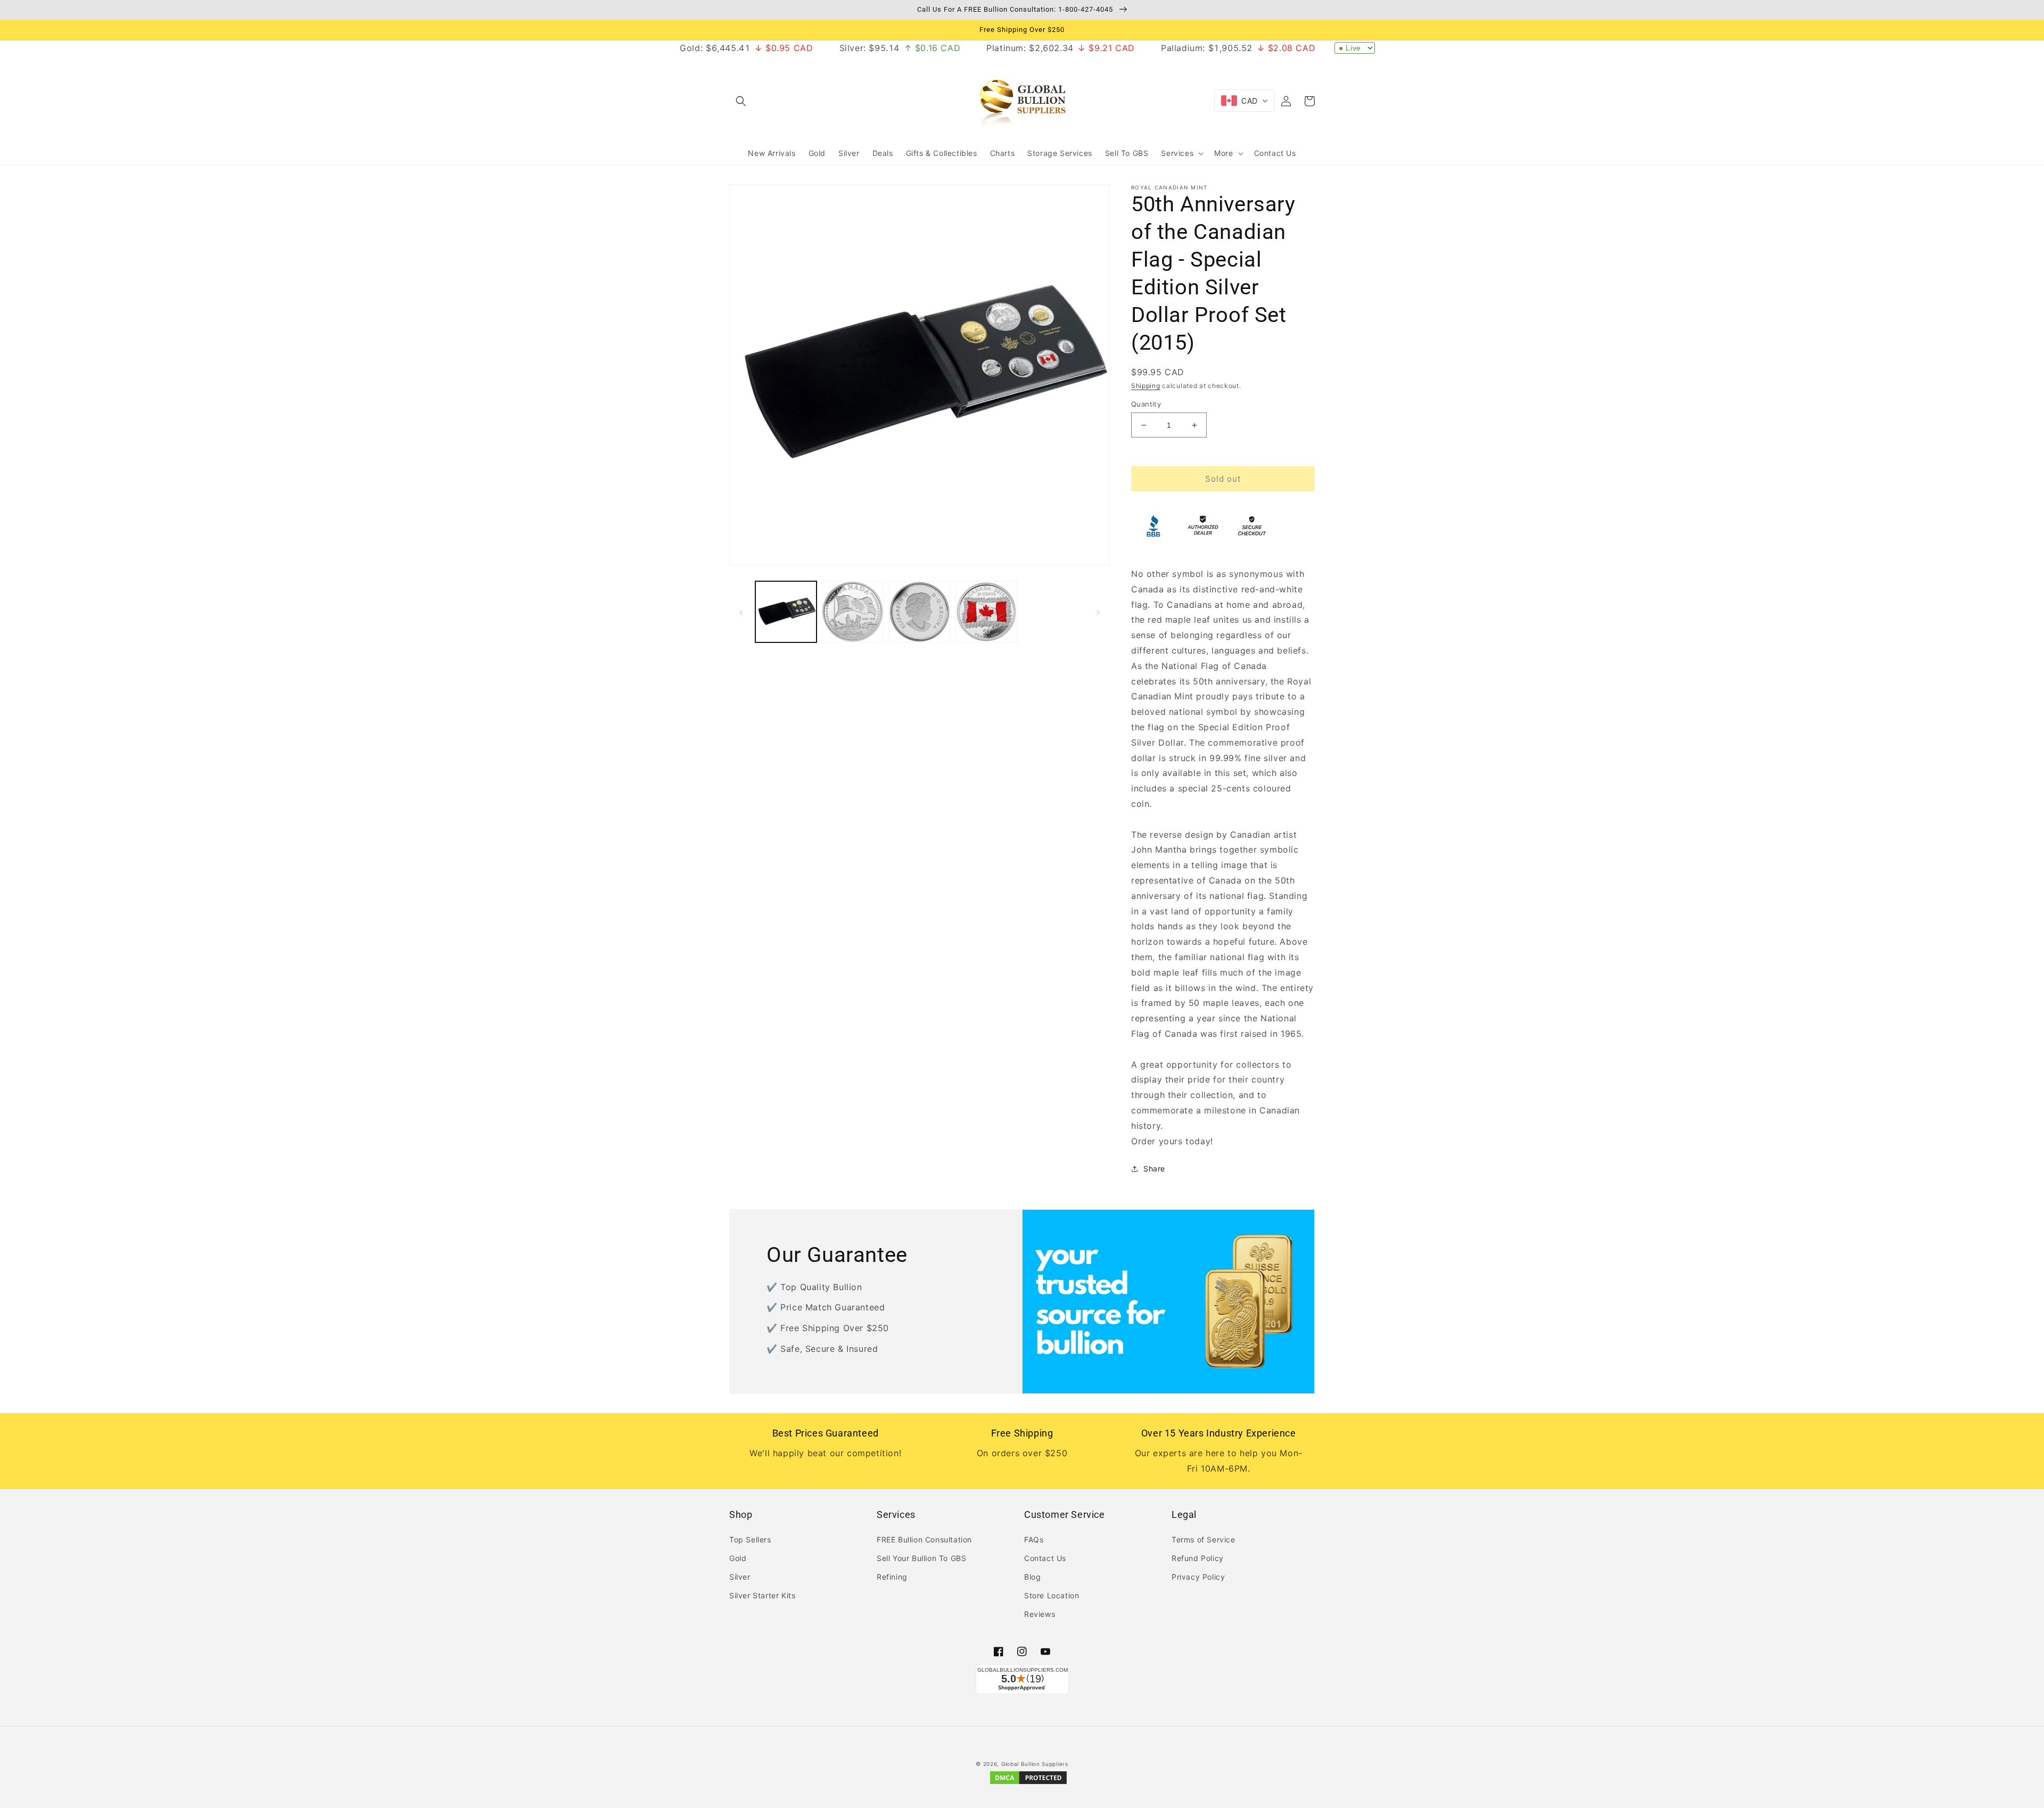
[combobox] (1244, 101)
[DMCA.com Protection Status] (1028, 1783)
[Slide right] (1098, 612)
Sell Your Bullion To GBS (921, 1558)
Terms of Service (1204, 1539)
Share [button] (1154, 1169)
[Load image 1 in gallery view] (786, 612)
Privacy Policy (1198, 1577)
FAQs (1034, 1539)
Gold (738, 1558)
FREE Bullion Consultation (924, 1539)
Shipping (1146, 386)
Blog (1032, 1577)
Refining (892, 1577)
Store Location (1052, 1595)
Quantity (1146, 404)
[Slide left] (741, 612)
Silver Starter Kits (762, 1595)
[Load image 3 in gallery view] (920, 612)
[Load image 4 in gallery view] (986, 612)
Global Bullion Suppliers (1035, 1764)
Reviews (1040, 1614)
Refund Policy (1198, 1558)
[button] (741, 101)
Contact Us (1045, 1558)
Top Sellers (750, 1539)
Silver (740, 1577)
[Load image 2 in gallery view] (852, 612)
